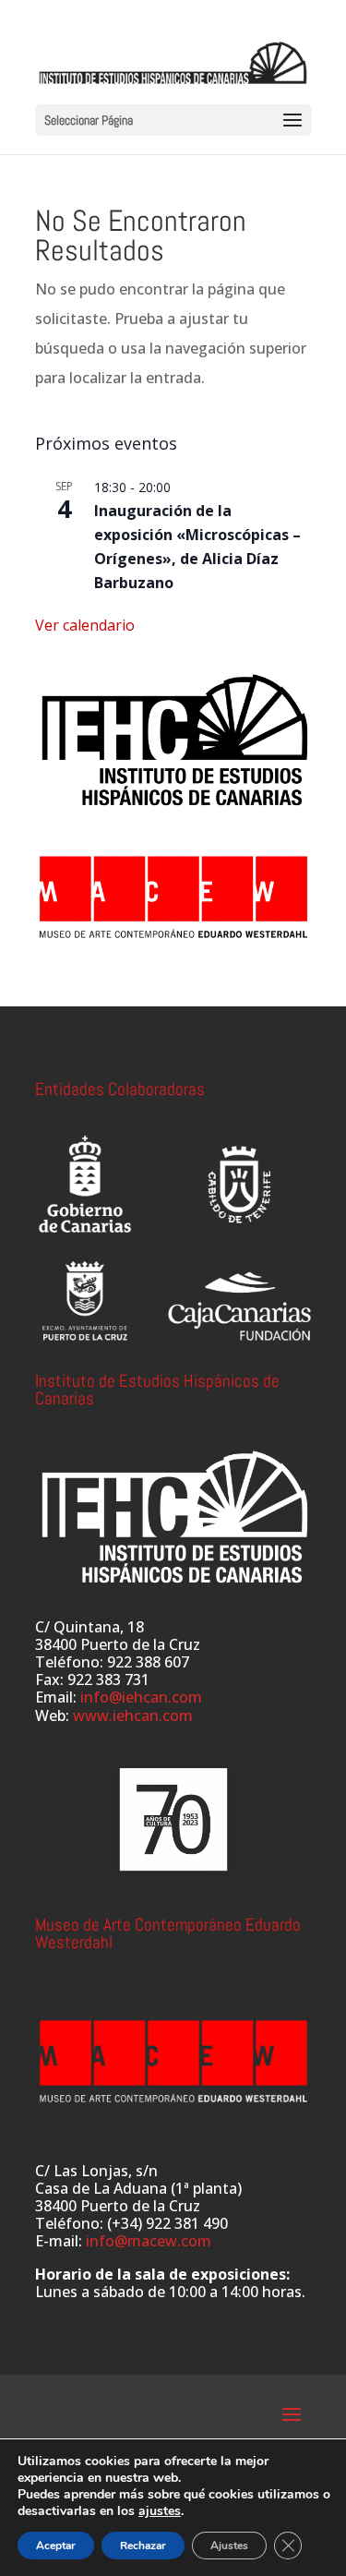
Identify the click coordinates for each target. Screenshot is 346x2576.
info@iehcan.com (141, 1697)
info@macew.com (149, 2241)
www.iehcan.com (133, 1715)
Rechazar (143, 2546)
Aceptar (56, 2546)
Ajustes (229, 2546)
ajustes (160, 2511)
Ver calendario (85, 625)
